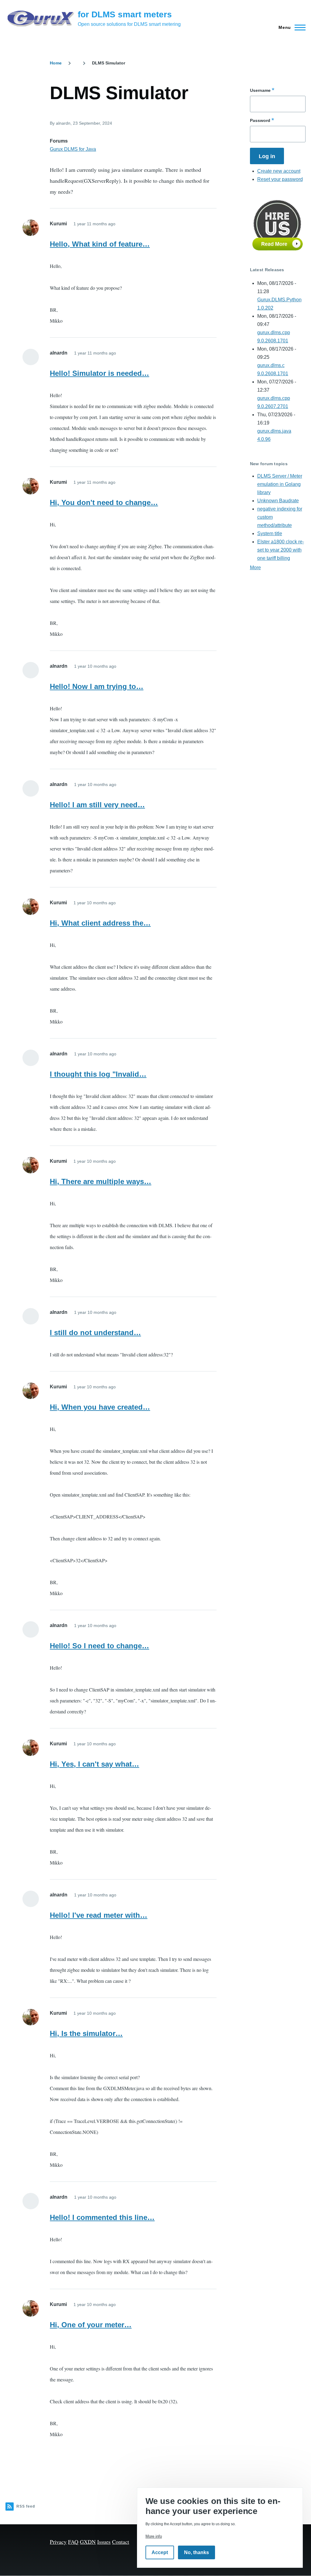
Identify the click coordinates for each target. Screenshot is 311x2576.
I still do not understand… (95, 1333)
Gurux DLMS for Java (73, 149)
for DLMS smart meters (125, 14)
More (255, 568)
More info (154, 2536)
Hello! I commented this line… (102, 2217)
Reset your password (280, 179)
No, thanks (197, 2552)
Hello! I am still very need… (97, 805)
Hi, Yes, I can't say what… (94, 1764)
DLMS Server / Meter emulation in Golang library (280, 484)
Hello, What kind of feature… (100, 244)
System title (270, 533)
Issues (104, 2542)
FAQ (73, 2542)
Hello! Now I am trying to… (97, 686)
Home (56, 63)
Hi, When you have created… (100, 1407)
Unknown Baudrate (278, 501)
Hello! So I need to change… (99, 1646)
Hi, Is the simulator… (86, 2033)
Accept (160, 2552)
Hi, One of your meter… (91, 2325)
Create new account (279, 171)
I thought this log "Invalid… (98, 1074)
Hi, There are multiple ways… (101, 1181)
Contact (121, 2542)
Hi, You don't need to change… (104, 502)
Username (260, 90)
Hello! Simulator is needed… (99, 373)
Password (260, 120)
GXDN (88, 2542)
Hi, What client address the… (100, 923)
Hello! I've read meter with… (99, 1915)
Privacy (58, 2542)
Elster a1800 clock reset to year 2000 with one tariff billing (281, 550)
